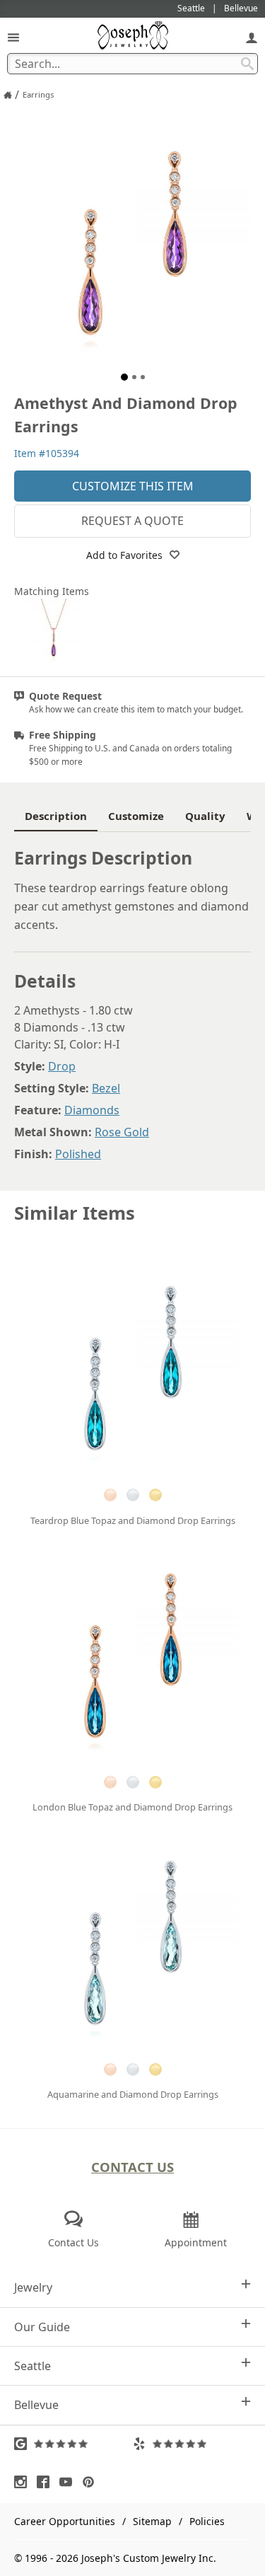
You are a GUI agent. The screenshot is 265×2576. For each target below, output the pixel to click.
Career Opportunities (65, 2521)
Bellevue (36, 2405)
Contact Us (132, 2167)
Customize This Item (133, 486)
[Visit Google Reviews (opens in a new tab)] (73, 2444)
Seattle (33, 2366)
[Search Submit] (247, 64)
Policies (207, 2521)
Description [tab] (56, 816)
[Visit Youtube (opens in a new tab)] (69, 2482)
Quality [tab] (205, 816)
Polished (78, 1154)
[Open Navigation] (13, 37)
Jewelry (33, 2287)
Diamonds (92, 1110)
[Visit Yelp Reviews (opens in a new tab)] (192, 2444)
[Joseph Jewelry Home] (8, 95)
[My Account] (252, 37)
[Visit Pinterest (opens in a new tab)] (92, 2482)
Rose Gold (122, 1132)
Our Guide (42, 2327)
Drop (62, 1066)
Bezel (106, 1088)
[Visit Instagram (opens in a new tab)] (24, 2482)
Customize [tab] (136, 816)
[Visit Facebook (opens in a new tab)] (47, 2482)
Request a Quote (132, 521)
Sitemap (152, 2521)
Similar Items (75, 1213)
